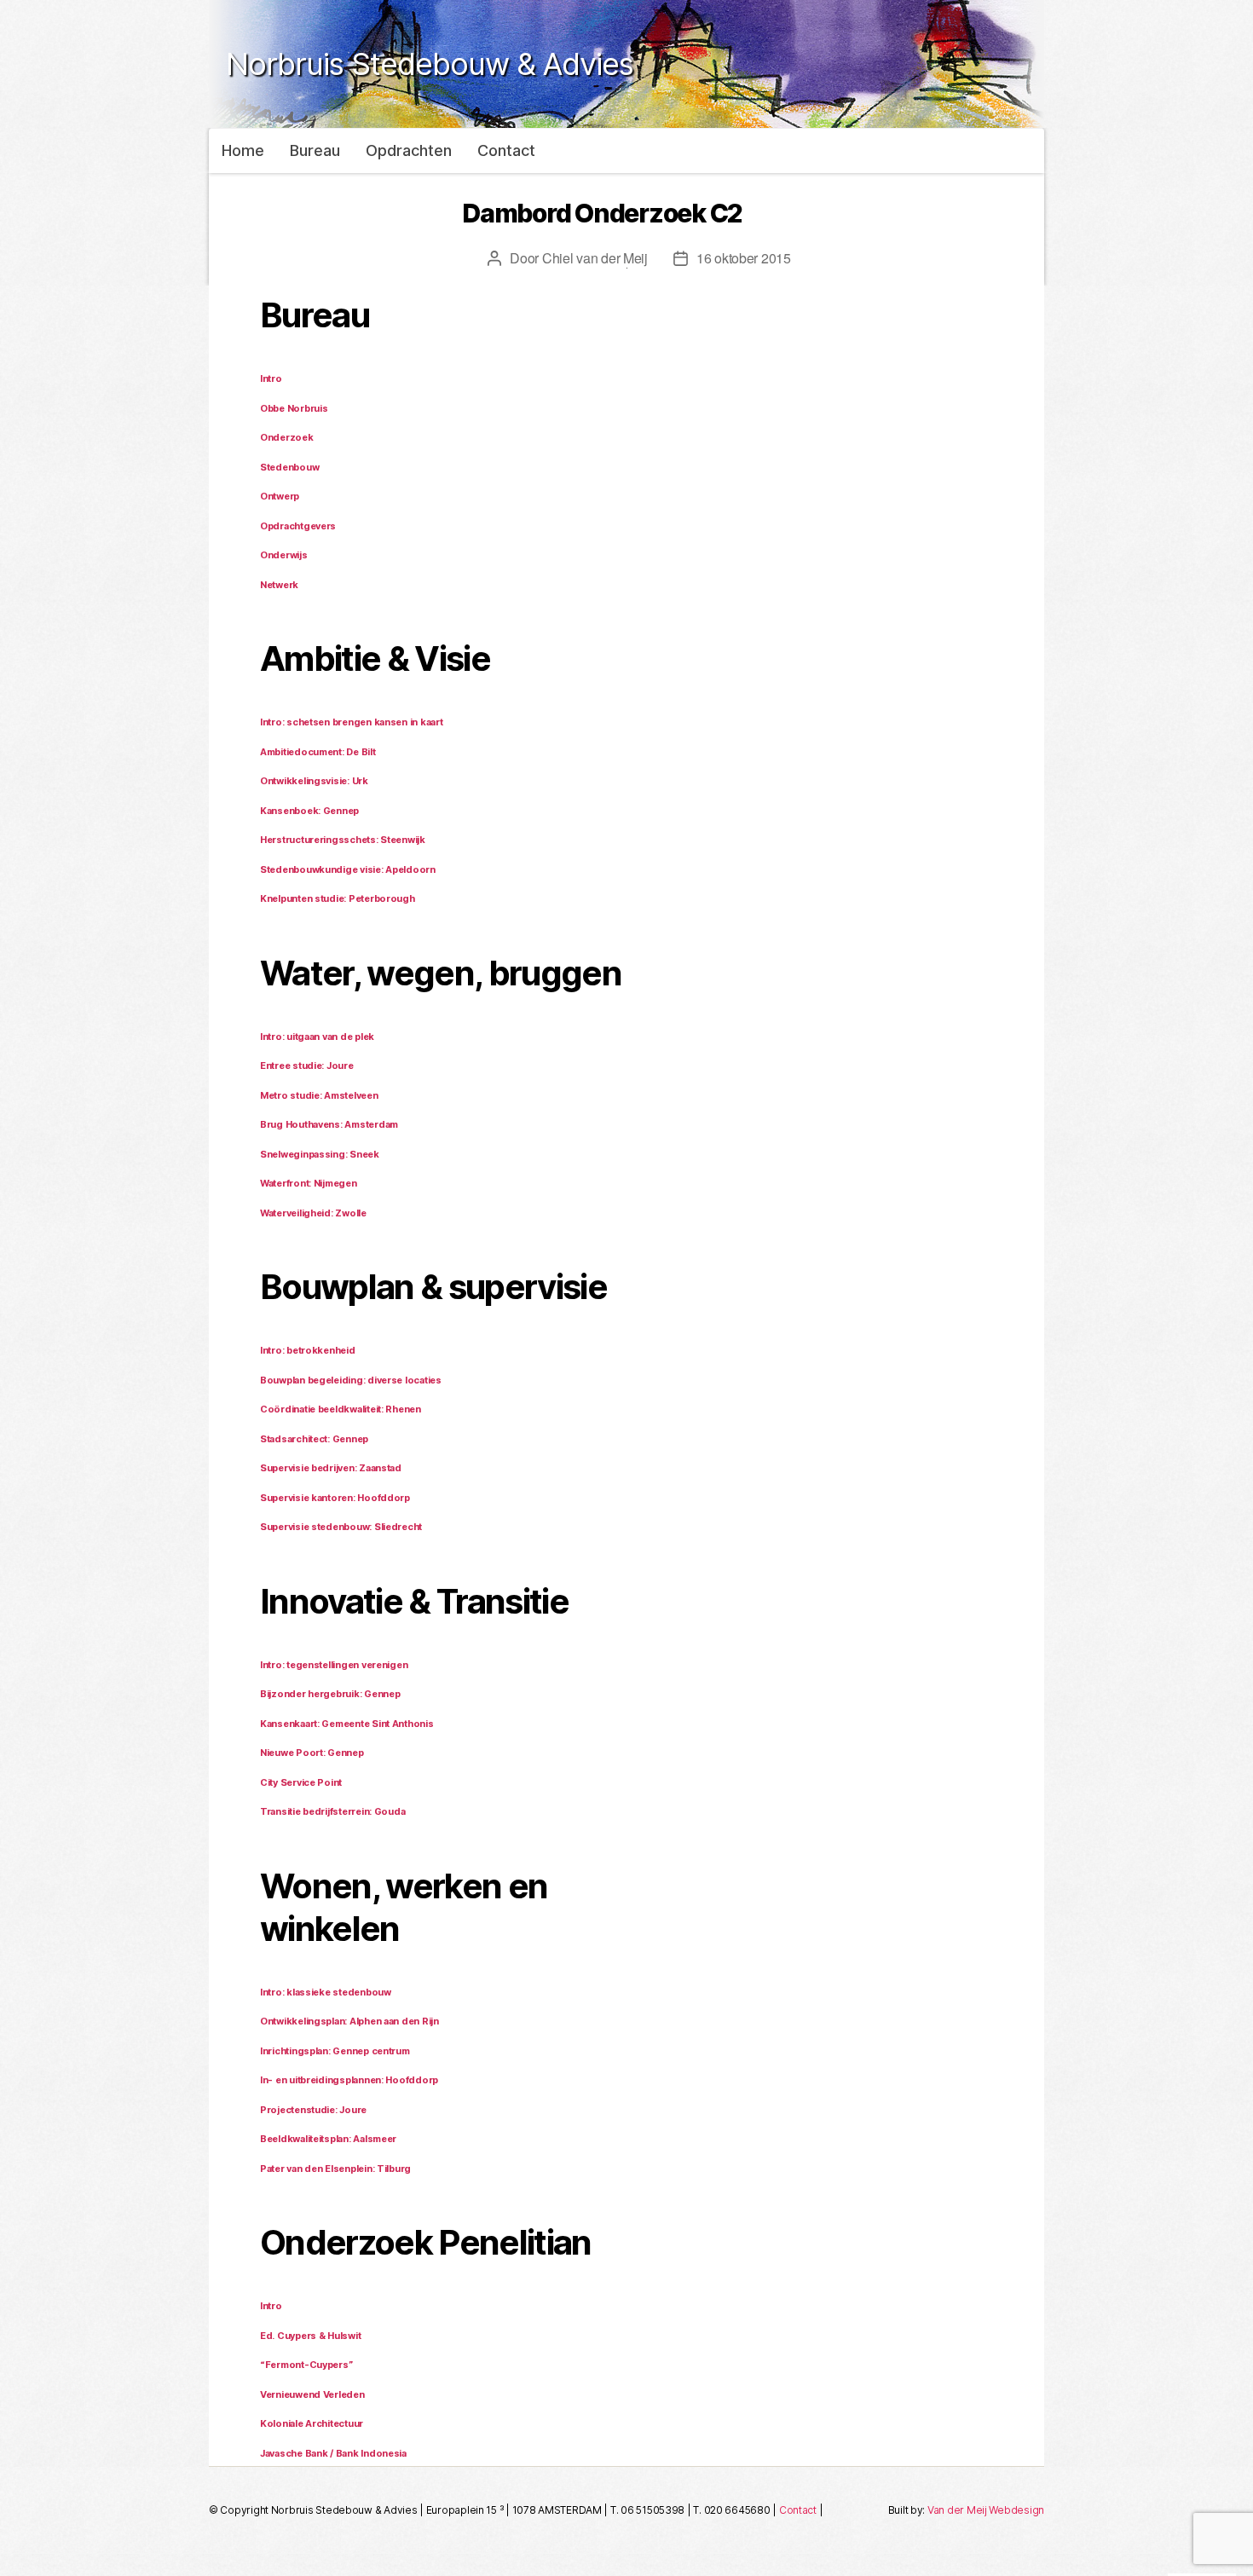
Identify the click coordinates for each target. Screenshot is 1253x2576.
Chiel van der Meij (595, 258)
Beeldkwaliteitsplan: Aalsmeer (328, 2139)
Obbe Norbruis (294, 408)
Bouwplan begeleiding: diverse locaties (351, 1380)
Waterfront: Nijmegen (309, 1183)
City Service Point (301, 1782)
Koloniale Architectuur (312, 2423)
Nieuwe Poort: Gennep (312, 1753)
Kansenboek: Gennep (309, 811)
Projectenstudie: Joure (313, 2110)
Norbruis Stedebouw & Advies (430, 64)
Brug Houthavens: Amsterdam (329, 1124)
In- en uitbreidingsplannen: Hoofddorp (349, 2080)
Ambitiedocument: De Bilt (318, 752)
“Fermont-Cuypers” (306, 2365)
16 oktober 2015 (744, 258)
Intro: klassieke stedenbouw (326, 1992)
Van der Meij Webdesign (986, 2510)
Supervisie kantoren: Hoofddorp (335, 1498)
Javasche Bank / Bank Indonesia (333, 2453)
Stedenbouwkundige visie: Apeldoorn (348, 869)
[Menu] (1202, 1288)
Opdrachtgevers (298, 526)
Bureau (315, 150)
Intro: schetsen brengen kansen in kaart (351, 722)
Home (243, 150)
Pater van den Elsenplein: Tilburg (335, 2169)
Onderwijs (284, 555)
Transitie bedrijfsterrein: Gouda (332, 1811)
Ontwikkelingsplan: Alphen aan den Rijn (349, 2021)
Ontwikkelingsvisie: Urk (314, 781)
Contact (506, 150)
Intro (271, 378)
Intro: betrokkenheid (308, 1350)
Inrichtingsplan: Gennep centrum (335, 2051)
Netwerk (279, 585)
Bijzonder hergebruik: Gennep (330, 1694)
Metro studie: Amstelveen (319, 1095)
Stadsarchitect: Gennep (314, 1439)
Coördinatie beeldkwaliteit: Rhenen (341, 1409)
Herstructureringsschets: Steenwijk (343, 840)
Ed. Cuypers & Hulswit (310, 2336)
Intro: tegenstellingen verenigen (334, 1665)
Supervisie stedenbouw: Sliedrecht (341, 1527)
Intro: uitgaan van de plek (317, 1037)
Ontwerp (280, 496)
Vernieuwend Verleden (312, 2394)
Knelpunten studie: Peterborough (338, 898)
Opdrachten (409, 150)
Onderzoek (287, 437)
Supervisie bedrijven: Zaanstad (331, 1468)
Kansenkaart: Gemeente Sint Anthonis (347, 1724)
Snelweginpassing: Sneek (320, 1154)
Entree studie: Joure (307, 1066)
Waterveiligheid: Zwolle (313, 1213)
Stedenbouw (289, 467)
